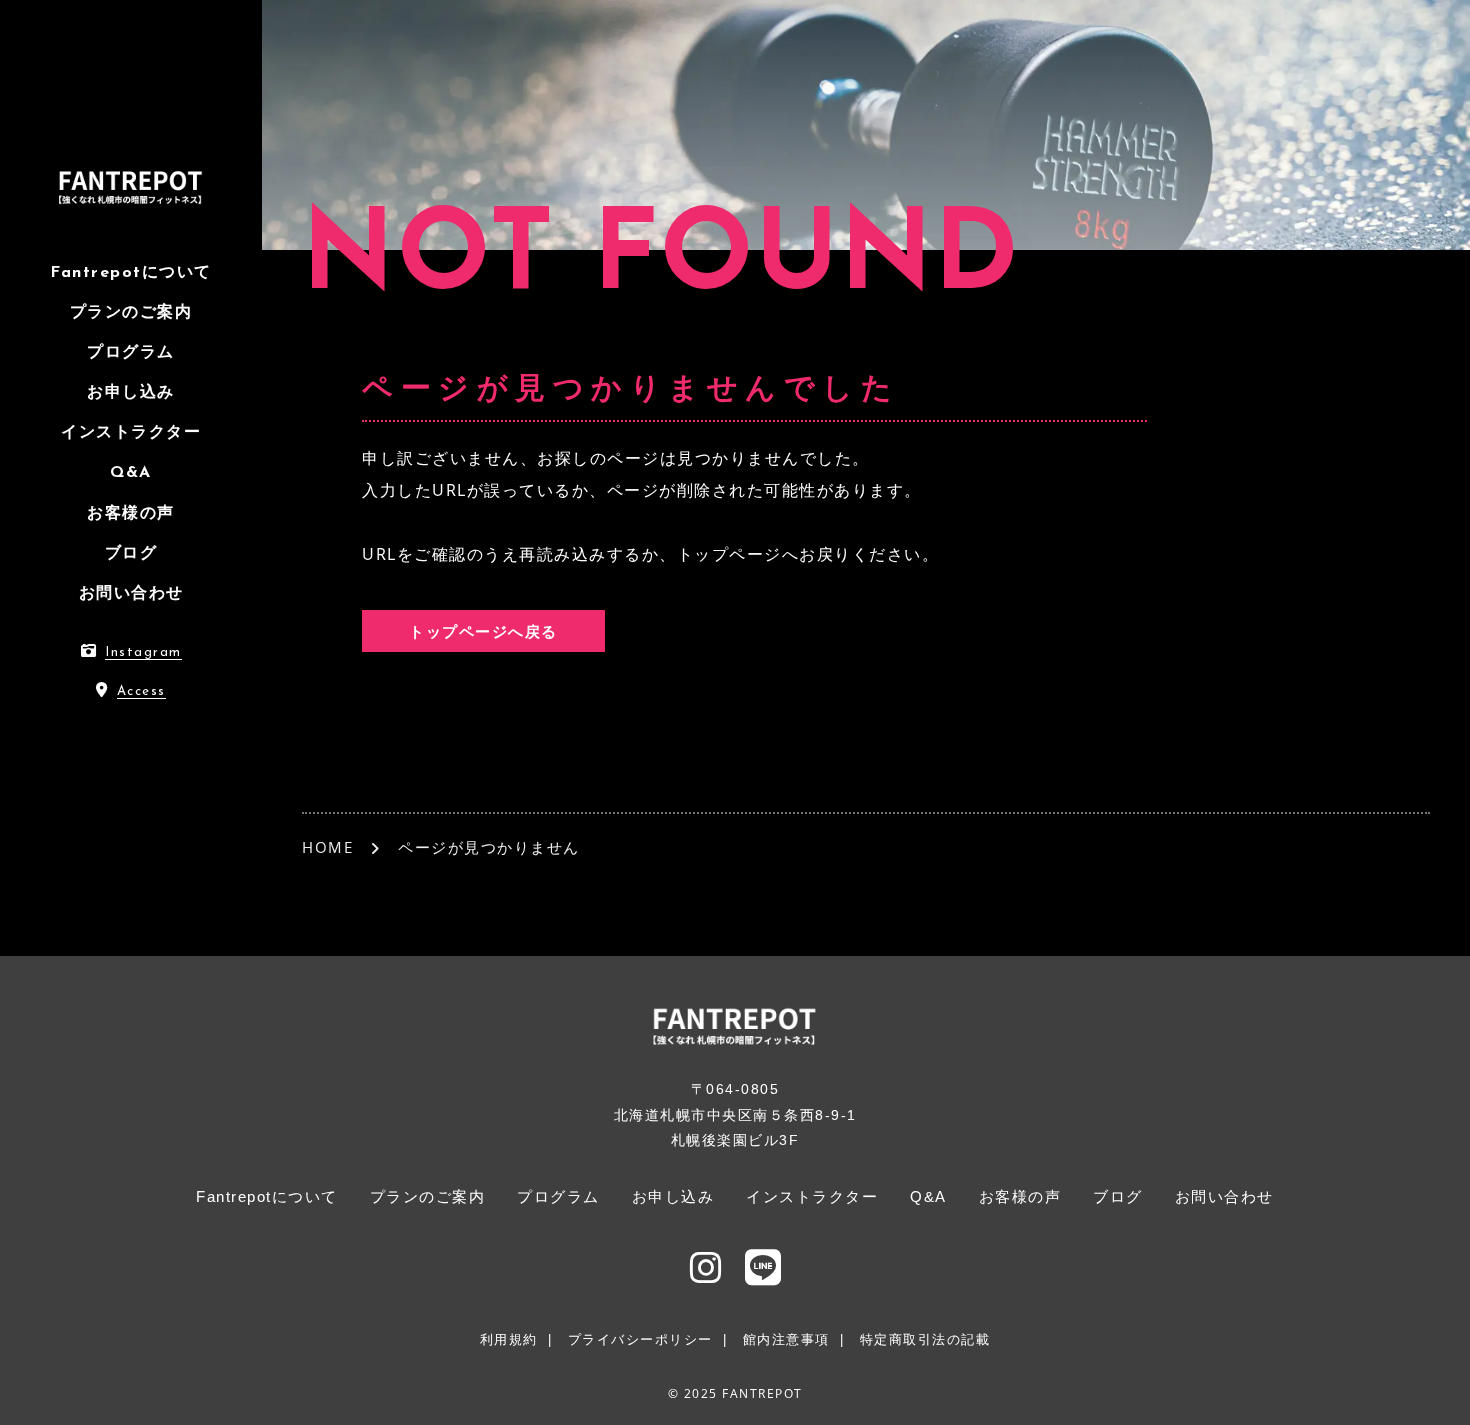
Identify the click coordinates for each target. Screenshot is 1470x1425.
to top (1430, 1391)
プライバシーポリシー (640, 1339)
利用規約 (509, 1339)
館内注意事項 (786, 1339)
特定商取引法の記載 (925, 1339)
